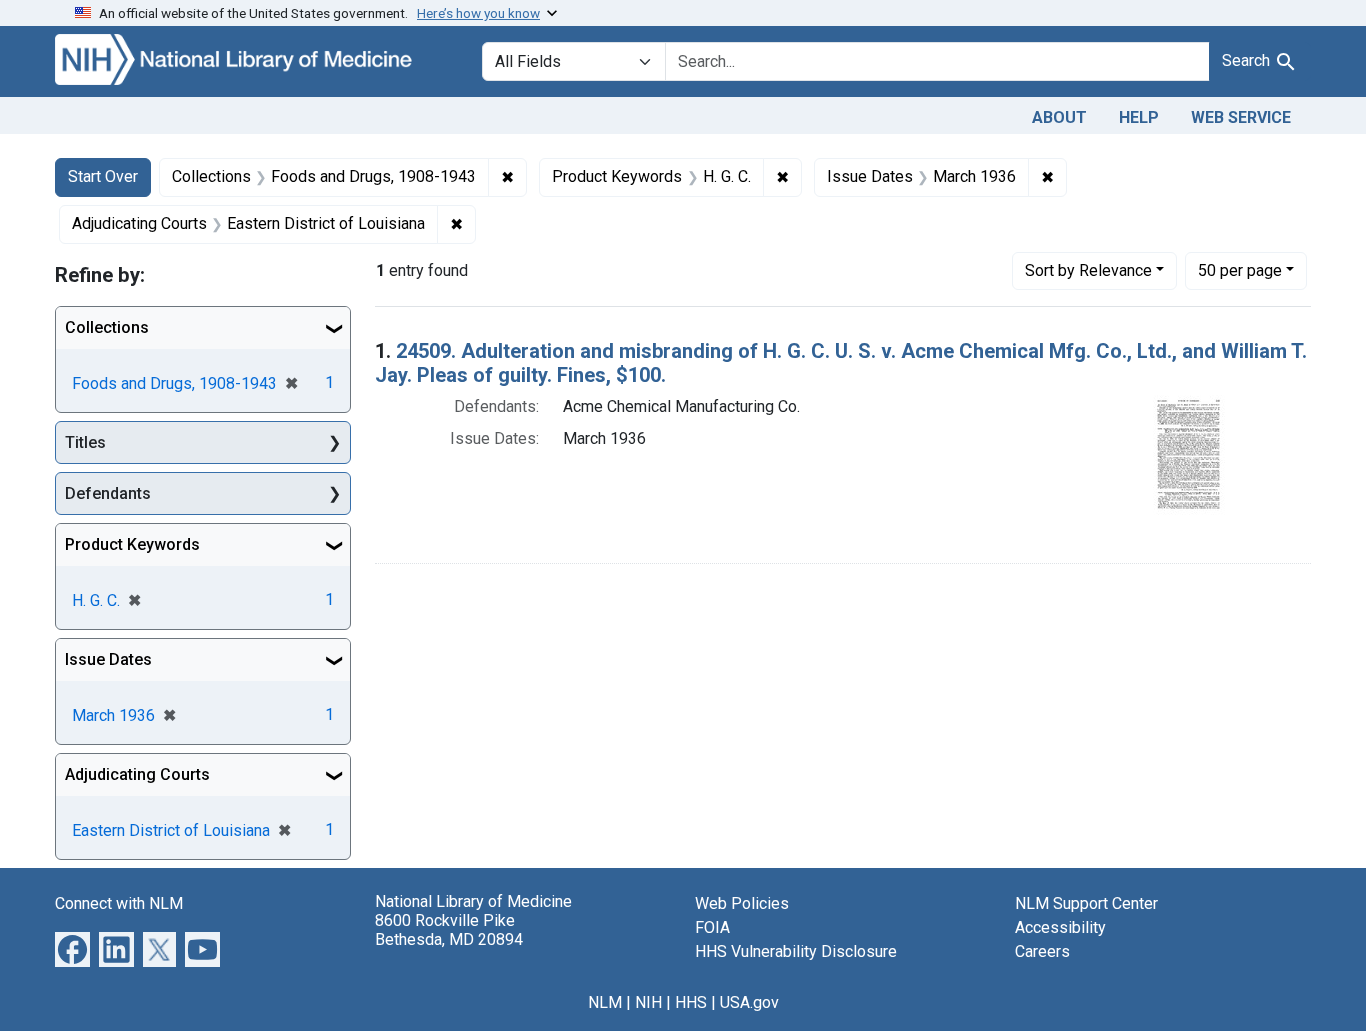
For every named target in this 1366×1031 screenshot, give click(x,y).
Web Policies (742, 903)
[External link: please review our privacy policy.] (72, 948)
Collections (107, 327)
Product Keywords (132, 544)
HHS (691, 1002)
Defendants (108, 493)
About (1059, 117)
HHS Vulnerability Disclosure (796, 951)
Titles (85, 442)
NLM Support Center (1086, 903)
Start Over (103, 176)
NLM (605, 1002)
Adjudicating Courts (137, 774)
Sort (1088, 270)
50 (1240, 270)
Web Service (1241, 117)
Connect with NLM (119, 903)
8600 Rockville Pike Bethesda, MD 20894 (449, 930)
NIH (648, 1002)
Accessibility (1060, 927)
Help (1139, 117)
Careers (1042, 951)
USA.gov (749, 1002)
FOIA (712, 927)
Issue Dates (108, 659)
